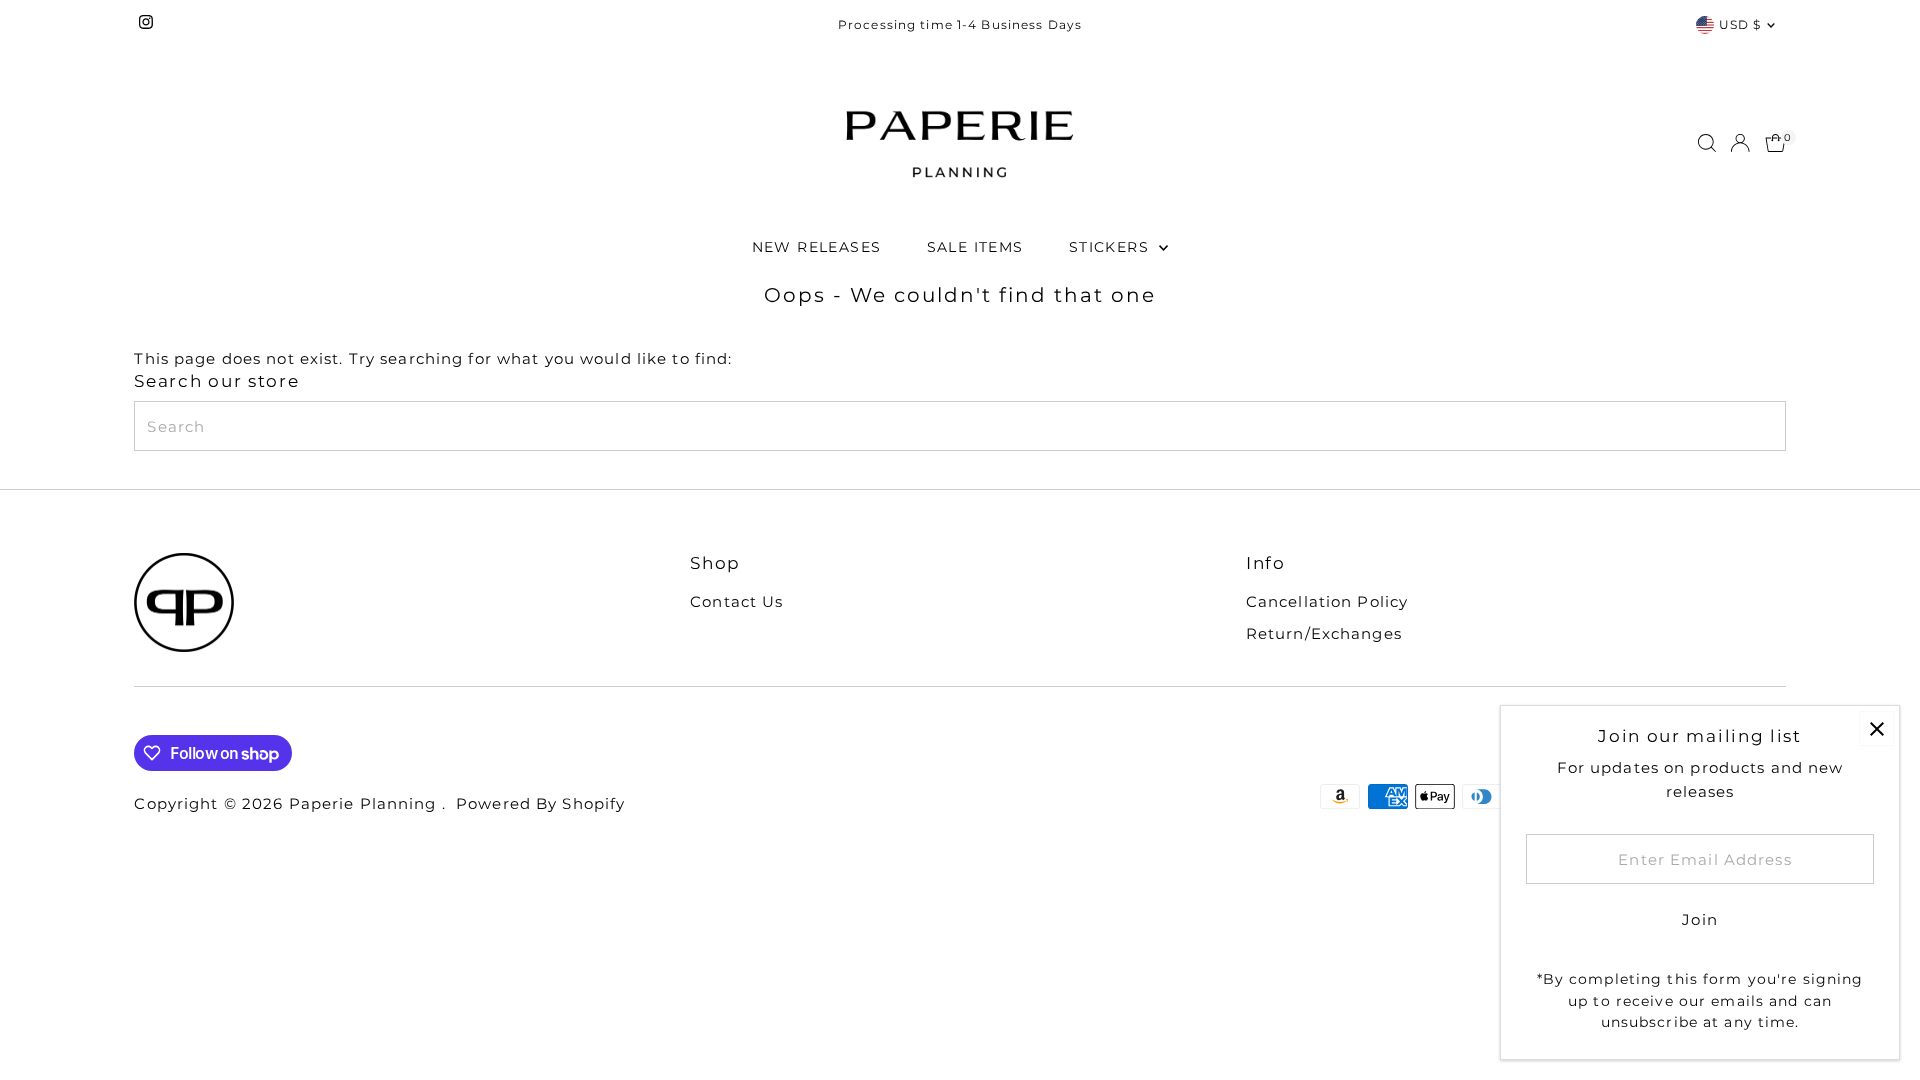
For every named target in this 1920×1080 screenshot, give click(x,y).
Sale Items (975, 247)
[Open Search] (1707, 143)
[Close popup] (1876, 728)
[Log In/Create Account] (1740, 143)
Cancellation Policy (1327, 601)
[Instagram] (146, 25)
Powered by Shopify (540, 803)
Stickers (1112, 247)
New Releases (817, 247)
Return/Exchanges (1324, 633)
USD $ (1740, 24)
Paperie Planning (365, 803)
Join (1700, 919)
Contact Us (736, 601)
